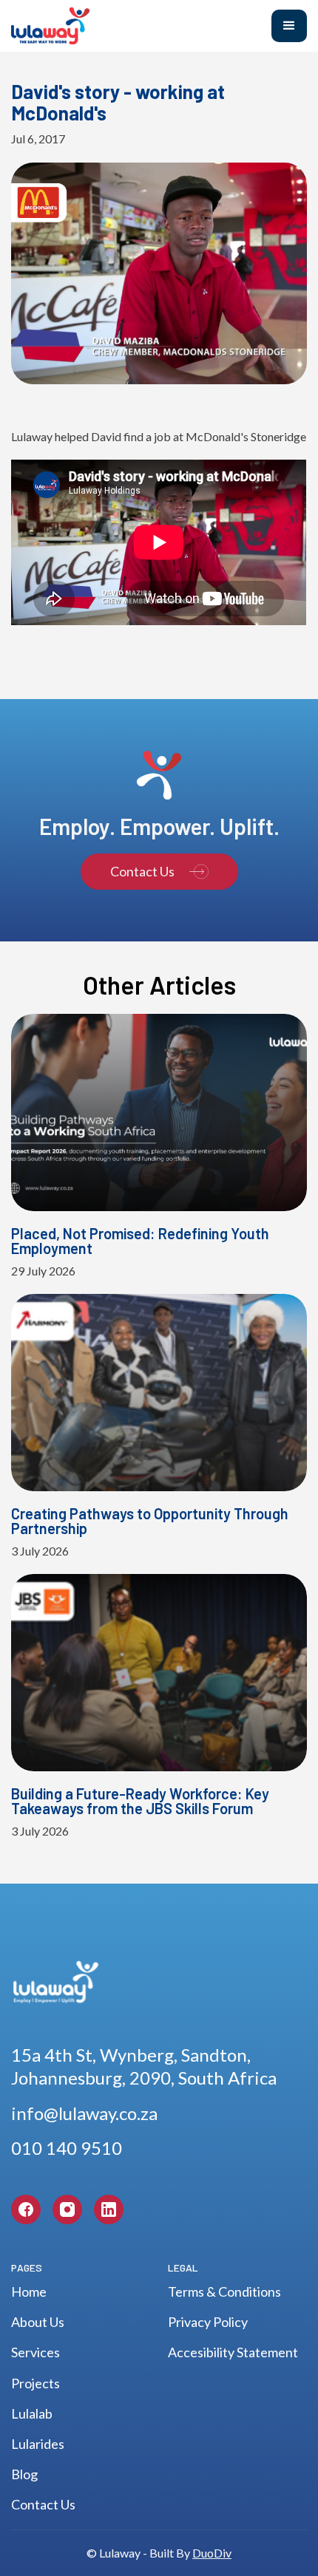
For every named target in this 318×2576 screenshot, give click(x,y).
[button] (289, 26)
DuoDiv (212, 2553)
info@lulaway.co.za (84, 2113)
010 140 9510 (67, 2148)
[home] (129, 26)
